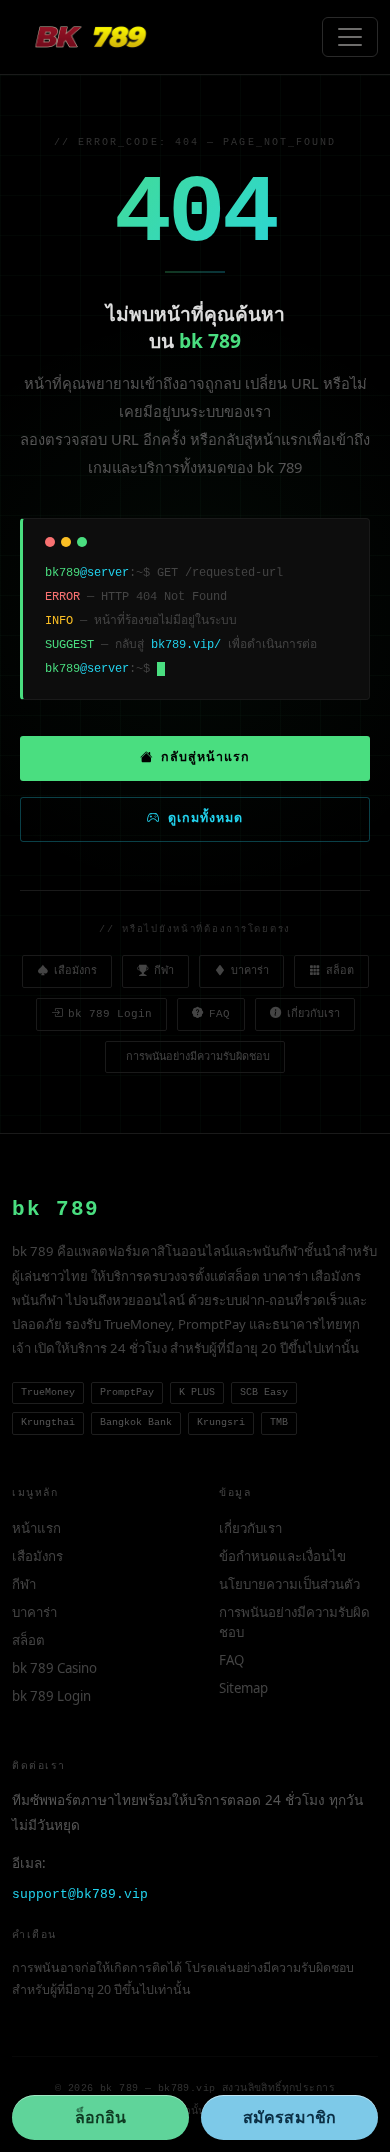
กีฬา (164, 971)
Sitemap (243, 1688)
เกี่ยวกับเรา (313, 1014)
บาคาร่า (250, 971)
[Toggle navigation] (350, 37)
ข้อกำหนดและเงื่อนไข (282, 1556)
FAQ (219, 1014)
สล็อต (340, 971)
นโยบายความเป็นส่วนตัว (289, 1584)
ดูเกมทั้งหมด (205, 819)
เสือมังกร (75, 971)
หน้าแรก (36, 1528)
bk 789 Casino (54, 1668)
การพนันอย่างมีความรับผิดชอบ (198, 1057)
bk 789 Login (110, 1014)
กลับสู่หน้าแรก (205, 758)
